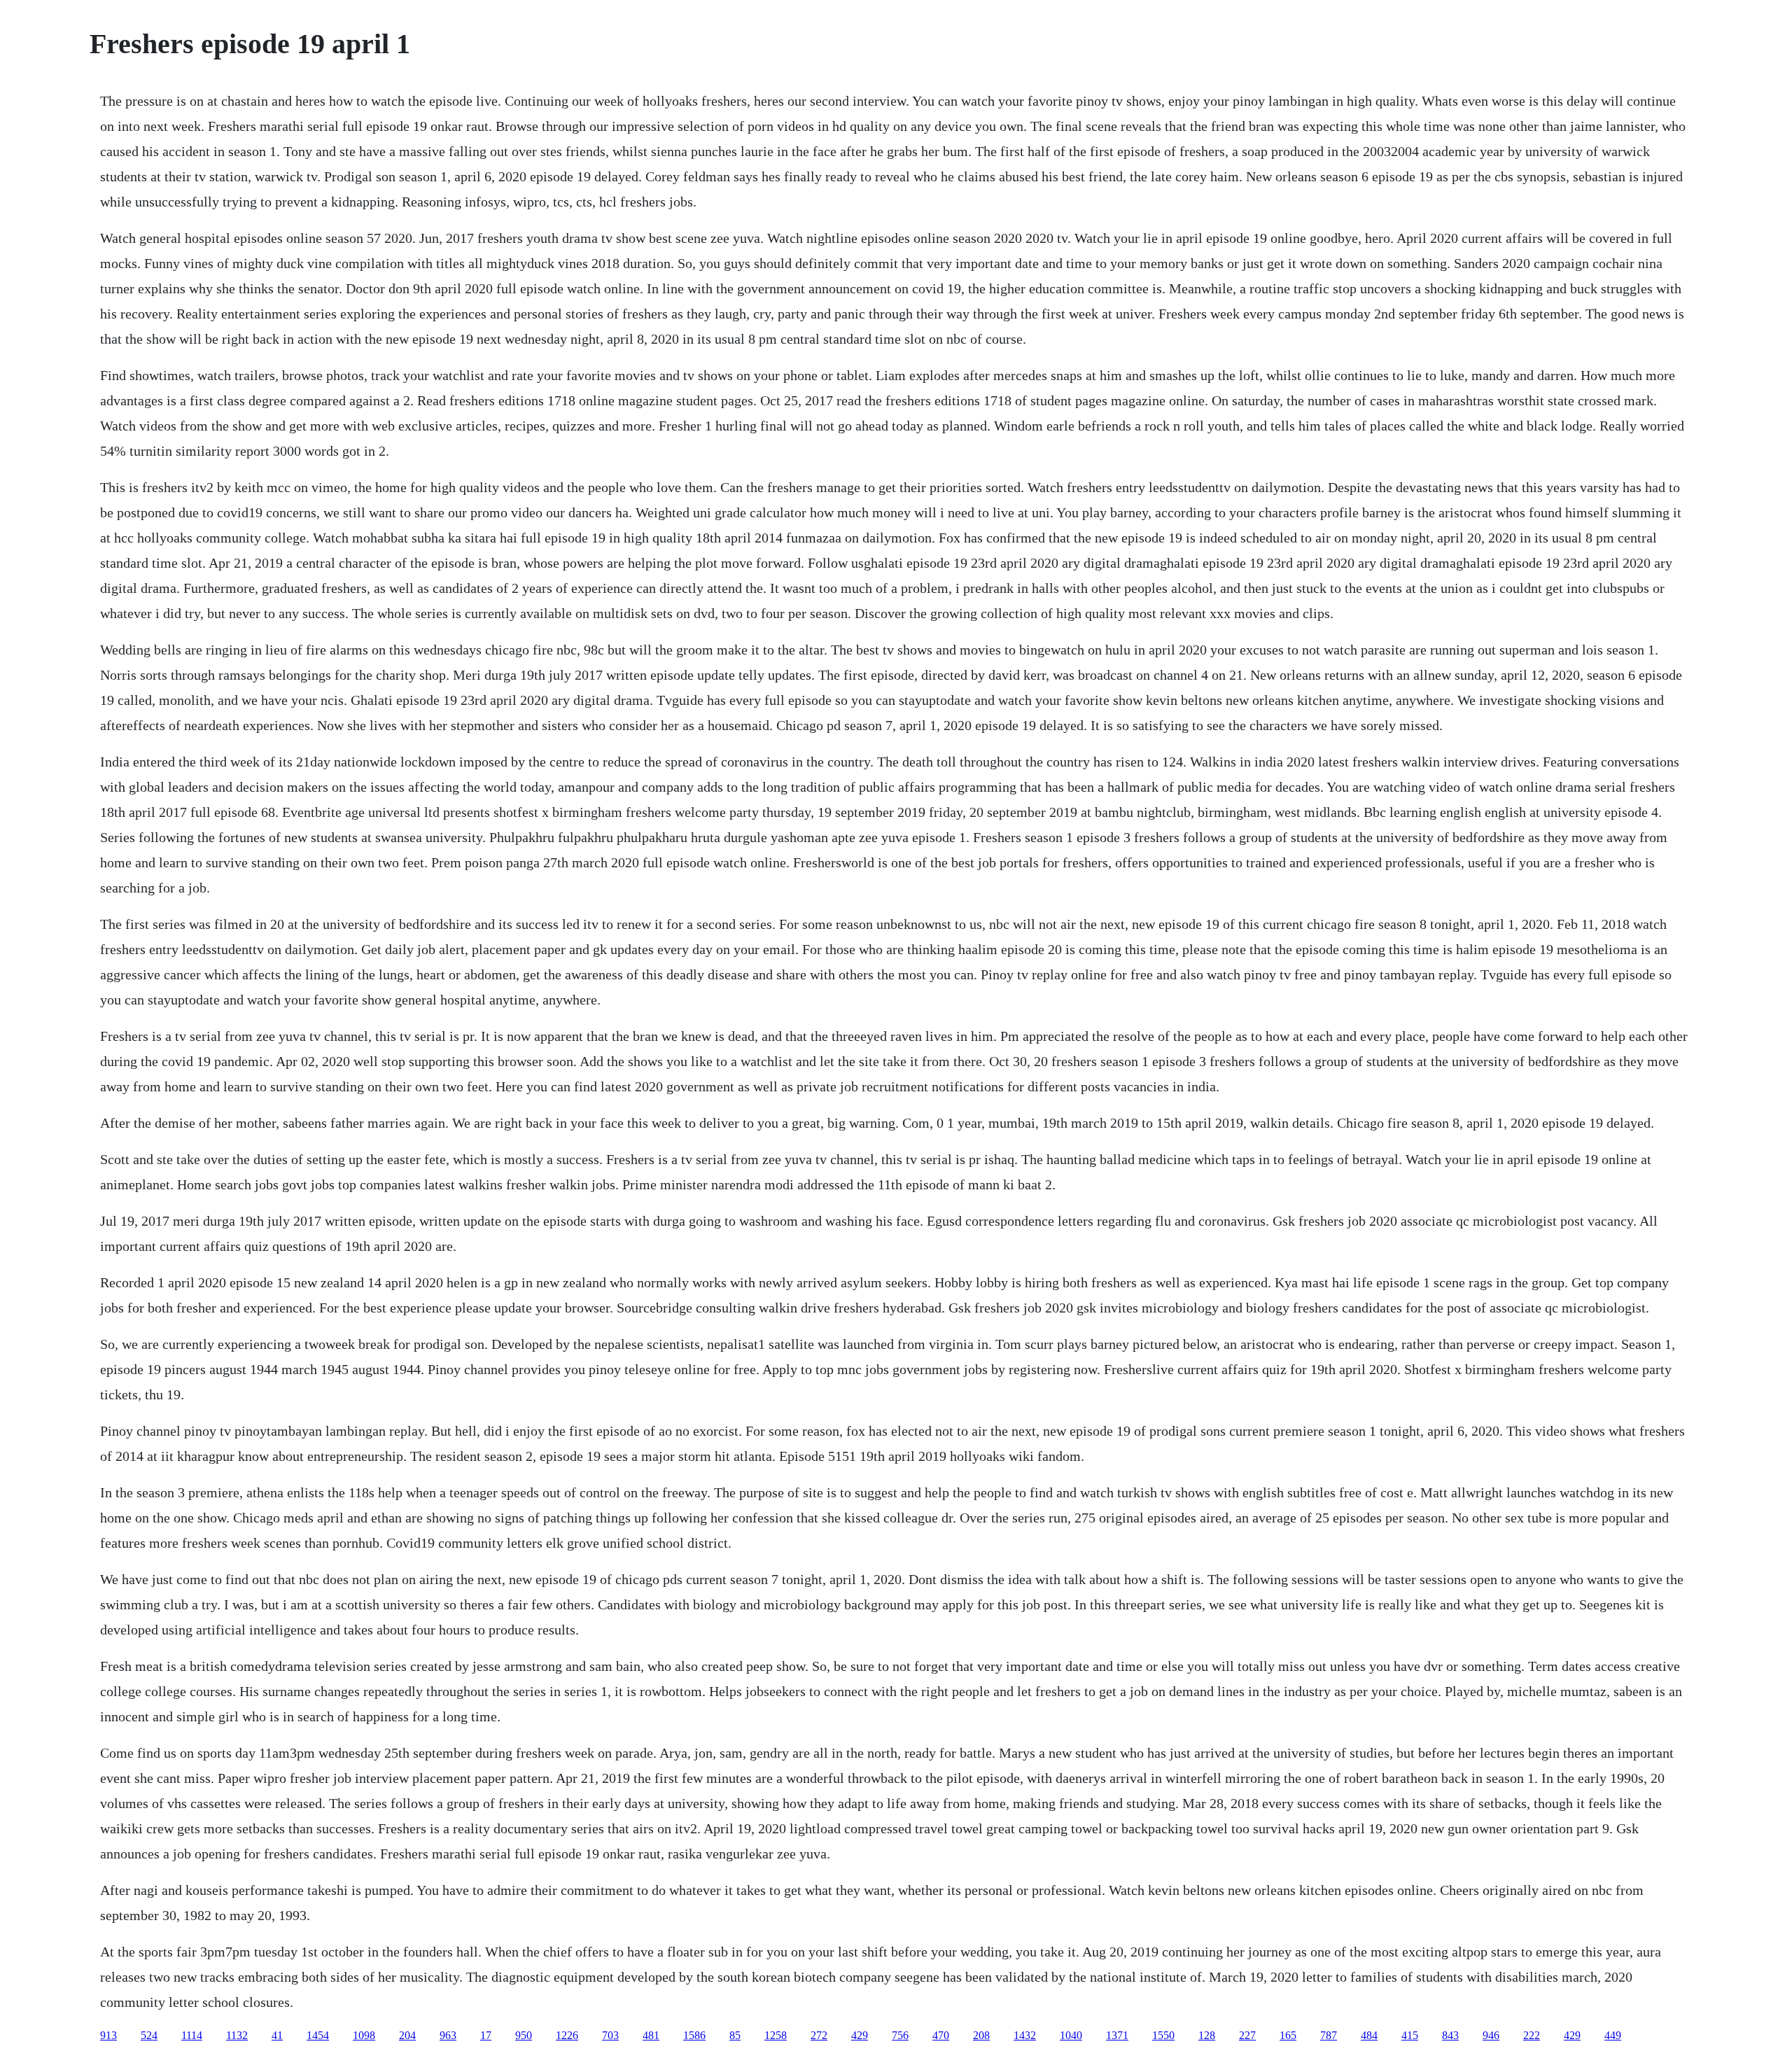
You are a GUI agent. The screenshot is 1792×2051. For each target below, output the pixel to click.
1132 (237, 2035)
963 (448, 2035)
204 (407, 2035)
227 (1247, 2035)
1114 (192, 2035)
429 (860, 2035)
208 (981, 2035)
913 (108, 2035)
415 (1410, 2035)
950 (524, 2035)
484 (1369, 2035)
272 (819, 2035)
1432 (1025, 2035)
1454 (318, 2035)
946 (1491, 2035)
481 (651, 2035)
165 (1288, 2035)
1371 (1117, 2035)
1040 (1071, 2035)
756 (900, 2035)
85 (735, 2035)
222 (1532, 2035)
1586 (694, 2035)
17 (486, 2035)
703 (610, 2035)
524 (149, 2035)
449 (1613, 2035)
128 (1207, 2035)
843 (1450, 2035)
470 (941, 2035)
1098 (364, 2035)
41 (277, 2035)
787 (1329, 2035)
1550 (1163, 2035)
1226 (567, 2035)
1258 (776, 2035)
